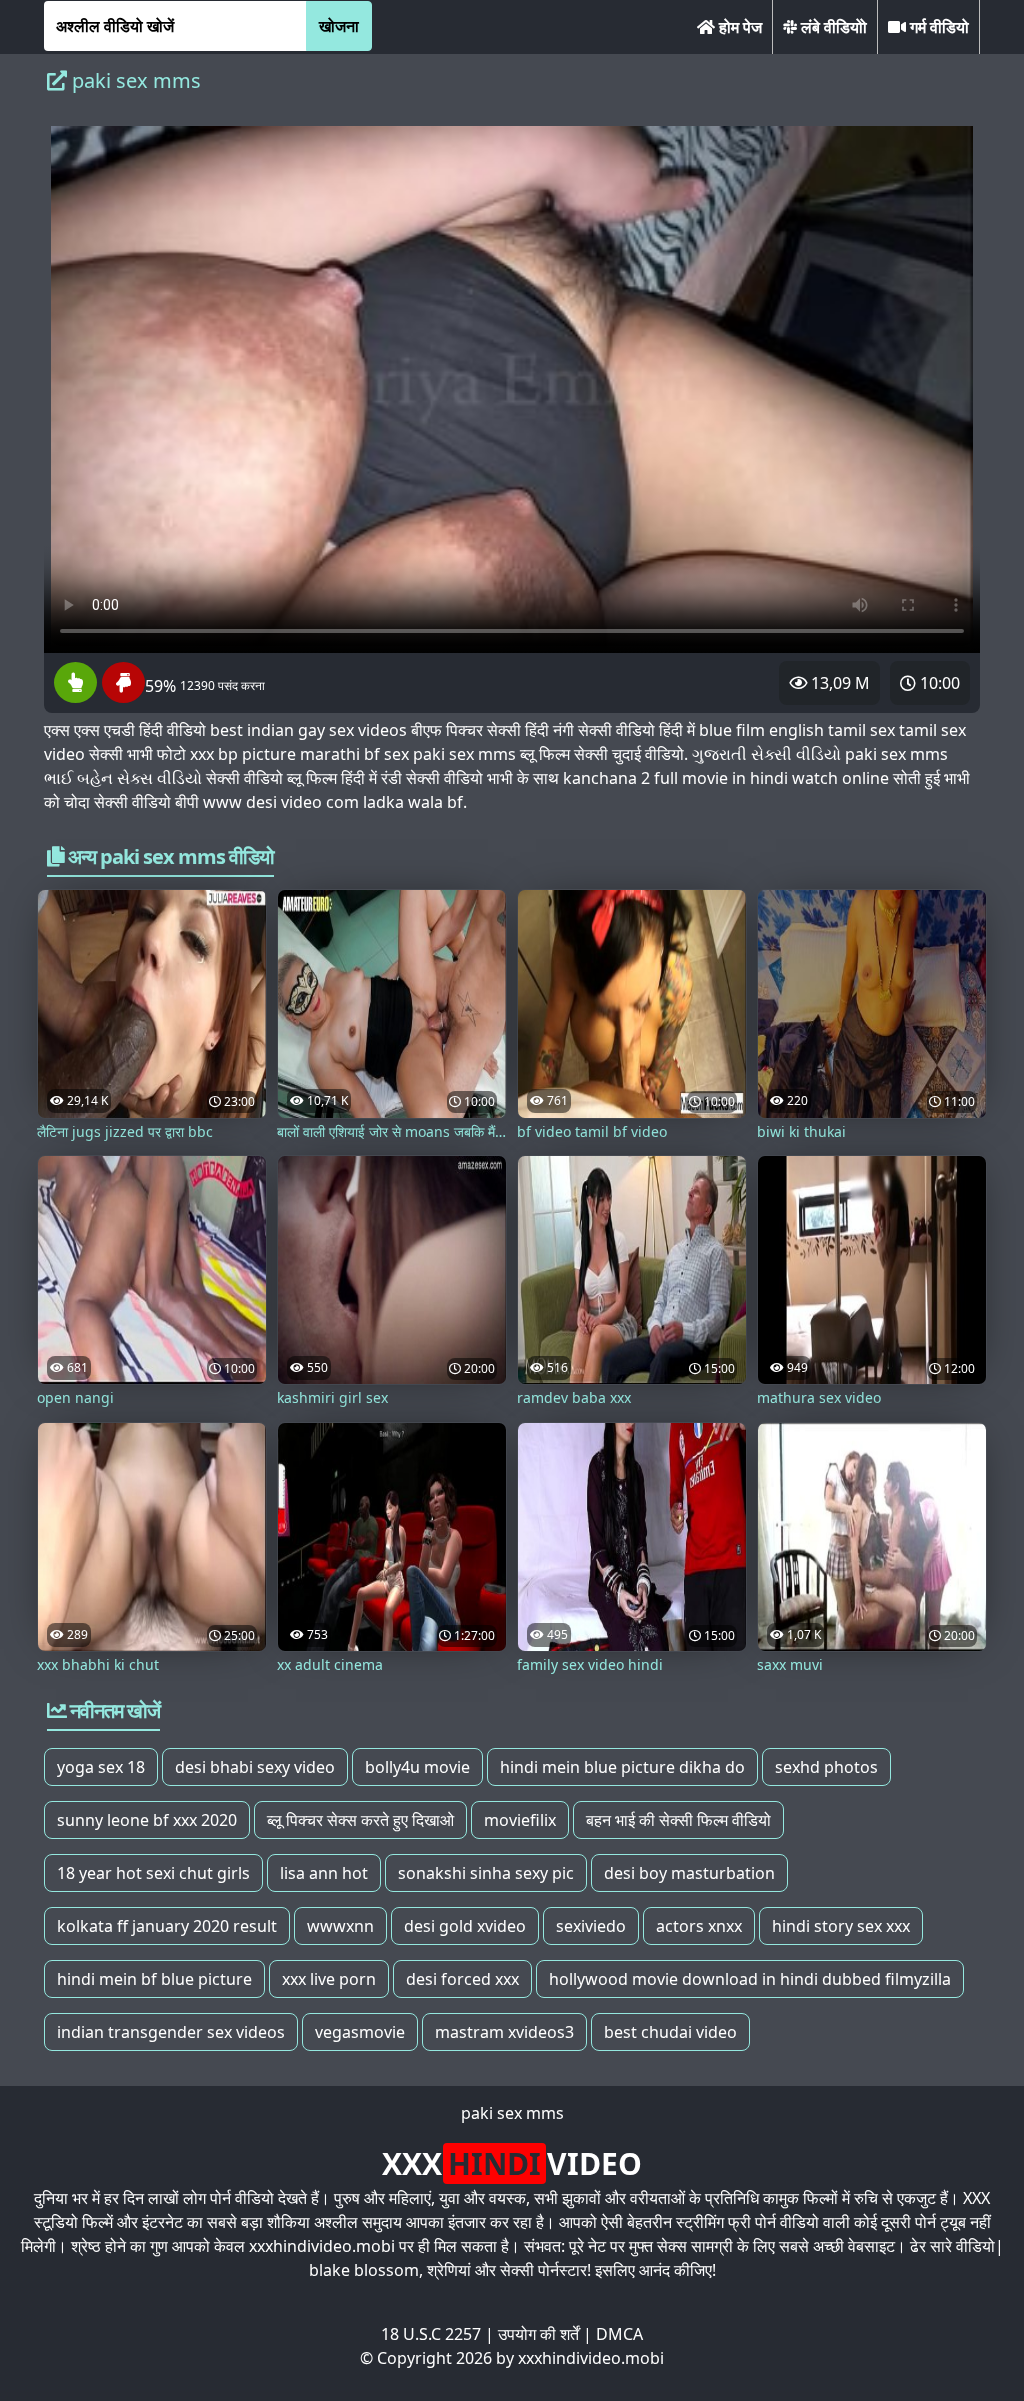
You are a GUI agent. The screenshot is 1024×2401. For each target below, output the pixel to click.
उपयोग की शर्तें (538, 2334)
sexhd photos (826, 1767)
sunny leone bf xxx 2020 (147, 1820)
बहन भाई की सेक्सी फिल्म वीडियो (678, 1820)
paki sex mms (512, 2113)
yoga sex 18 (101, 1767)
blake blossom (364, 2270)
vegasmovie (360, 2032)
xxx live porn (329, 1979)
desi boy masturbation (689, 1873)
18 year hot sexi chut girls (153, 1873)
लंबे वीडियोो (832, 27)
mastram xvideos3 (504, 2032)
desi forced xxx (462, 1979)
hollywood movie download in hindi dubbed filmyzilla (750, 1979)
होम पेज (738, 27)
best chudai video (670, 2032)
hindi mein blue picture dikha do (622, 1767)
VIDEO (512, 2163)
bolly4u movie (417, 1767)
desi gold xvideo (465, 1926)
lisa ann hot (324, 1873)
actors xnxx (699, 1926)
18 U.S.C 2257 (431, 2334)
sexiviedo (591, 1926)
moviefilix (520, 1820)
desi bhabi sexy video (255, 1767)
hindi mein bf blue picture (154, 1979)
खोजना (339, 26)
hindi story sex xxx (841, 1926)
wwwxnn (340, 1926)
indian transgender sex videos (171, 2032)
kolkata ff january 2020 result (167, 1926)
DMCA (619, 2334)
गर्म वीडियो (937, 27)
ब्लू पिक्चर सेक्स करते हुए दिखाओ (360, 1820)
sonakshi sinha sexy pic (486, 1873)
